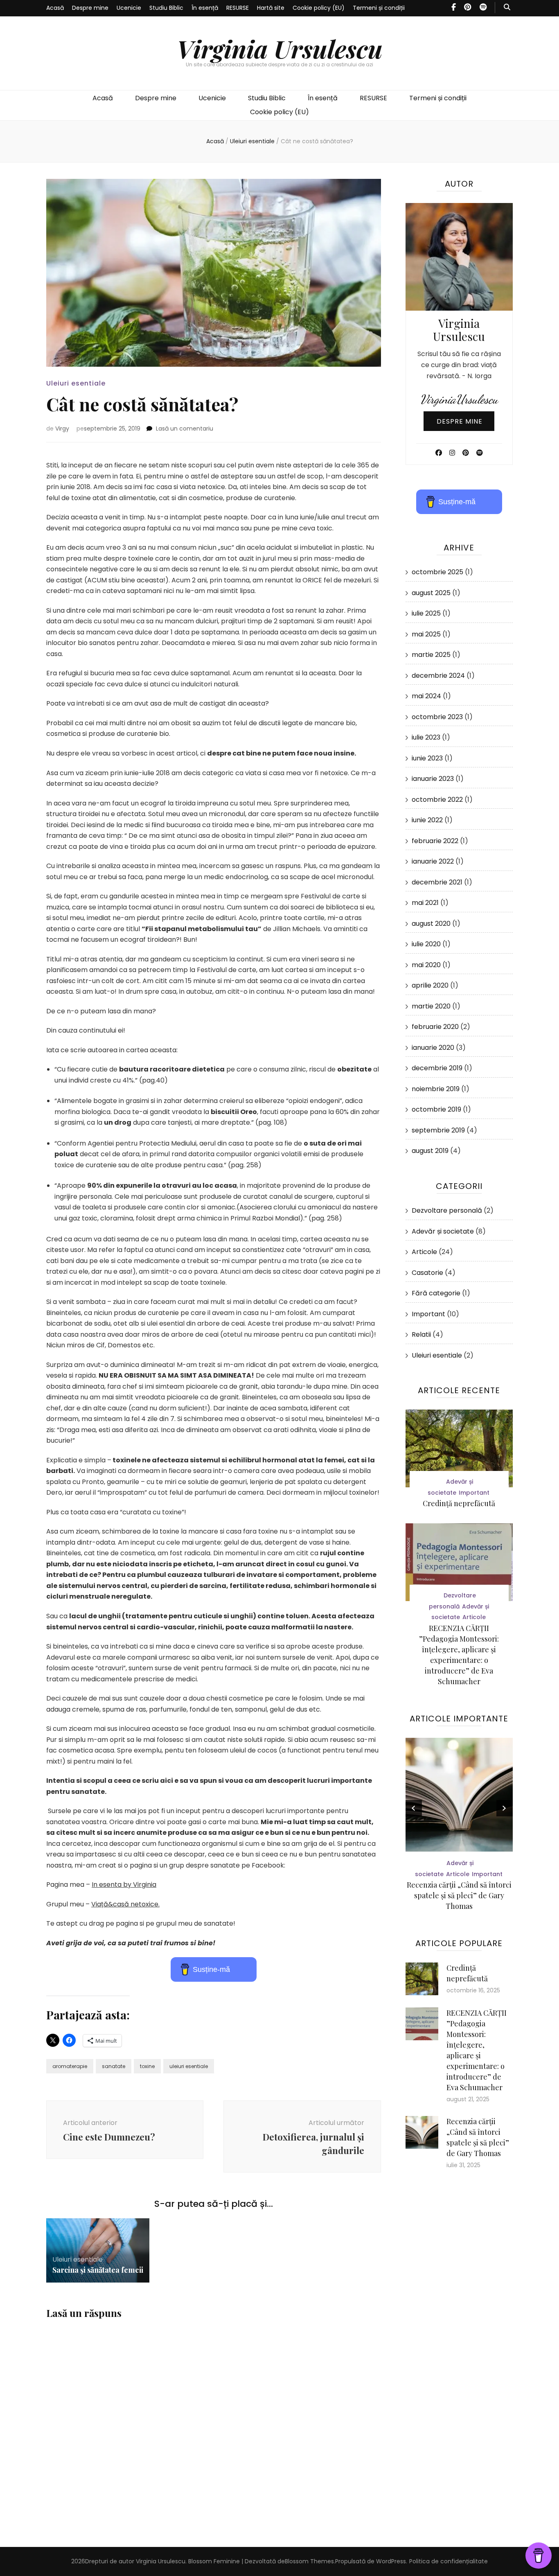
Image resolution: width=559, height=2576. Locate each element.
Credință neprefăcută (459, 1503)
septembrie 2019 (438, 1130)
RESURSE (238, 8)
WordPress (391, 2561)
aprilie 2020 (430, 985)
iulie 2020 (426, 944)
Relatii (421, 1334)
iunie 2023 (427, 758)
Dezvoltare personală (447, 1210)
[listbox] (459, 1826)
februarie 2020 (435, 1027)
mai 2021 (425, 903)
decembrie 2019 (437, 1068)
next (505, 1808)
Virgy (62, 429)
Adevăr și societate (443, 1231)
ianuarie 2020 (433, 1048)
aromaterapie (70, 2066)
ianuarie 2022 (433, 861)
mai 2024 (426, 696)
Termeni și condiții (379, 8)
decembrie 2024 (438, 676)
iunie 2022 (427, 820)
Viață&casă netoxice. (125, 1904)
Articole (424, 1252)
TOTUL (459, 1874)
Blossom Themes (309, 2561)
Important (428, 1314)
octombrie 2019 (436, 1109)
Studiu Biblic (166, 8)
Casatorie (427, 1273)
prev (414, 1808)
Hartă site (271, 8)
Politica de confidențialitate (449, 2561)
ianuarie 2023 (433, 779)
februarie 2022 (435, 841)
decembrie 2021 (437, 882)
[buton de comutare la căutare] (507, 8)
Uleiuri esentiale (76, 383)
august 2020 (431, 924)
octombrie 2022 (437, 800)
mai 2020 (426, 965)
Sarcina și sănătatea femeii (98, 2270)
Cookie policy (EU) (319, 8)
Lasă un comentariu (185, 429)
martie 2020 (431, 1006)
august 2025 (431, 593)
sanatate (114, 2066)
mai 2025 (426, 634)
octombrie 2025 (437, 572)
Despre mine (90, 8)
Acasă (55, 8)
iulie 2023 (426, 737)
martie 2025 (431, 655)
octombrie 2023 (437, 717)
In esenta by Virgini (122, 1885)
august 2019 (430, 1151)
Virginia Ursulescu (280, 48)
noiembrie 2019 (436, 1089)
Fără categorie (436, 1293)
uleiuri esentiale (189, 2066)
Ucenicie (129, 8)
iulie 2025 (426, 613)
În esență (205, 8)
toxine (147, 2066)
